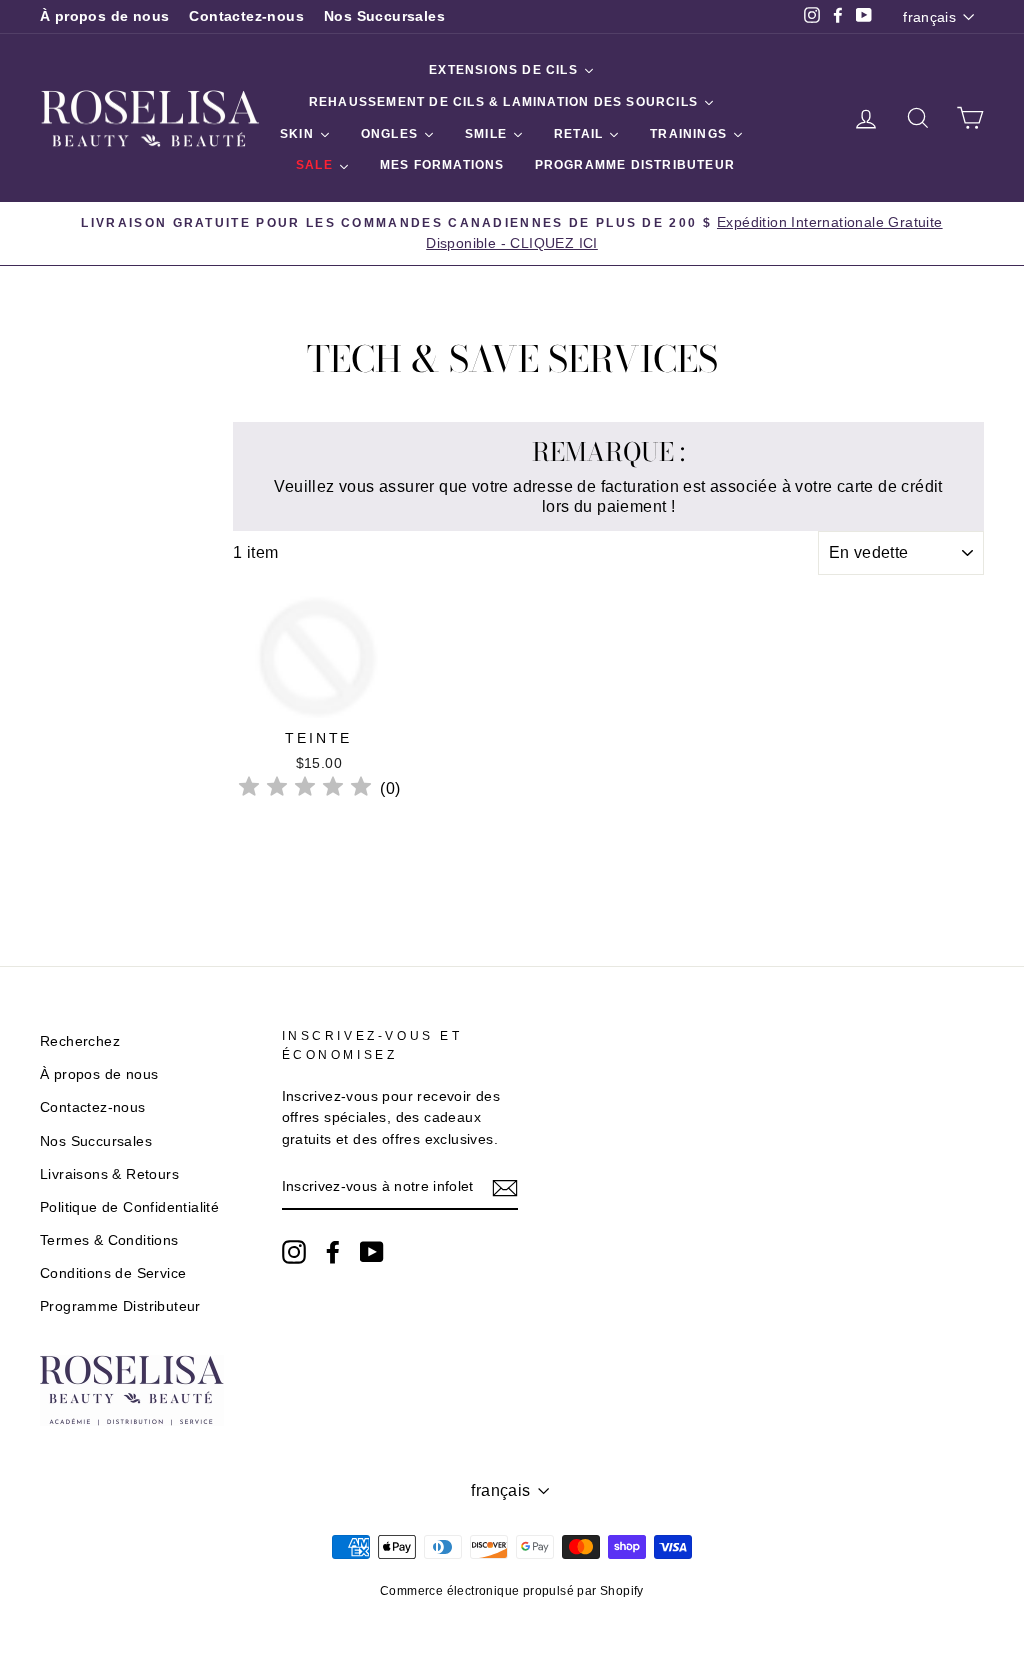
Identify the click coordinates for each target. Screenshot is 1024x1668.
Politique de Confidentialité (129, 1207)
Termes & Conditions (109, 1240)
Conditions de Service (113, 1273)
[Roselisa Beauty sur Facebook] (333, 1252)
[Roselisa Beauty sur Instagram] (294, 1252)
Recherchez (80, 1041)
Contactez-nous (246, 16)
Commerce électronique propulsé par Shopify (512, 1591)
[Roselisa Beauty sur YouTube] (372, 1252)
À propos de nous (104, 16)
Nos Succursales (384, 16)
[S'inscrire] (505, 1188)
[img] (305, 789)
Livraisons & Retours (109, 1174)
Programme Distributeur (120, 1306)
